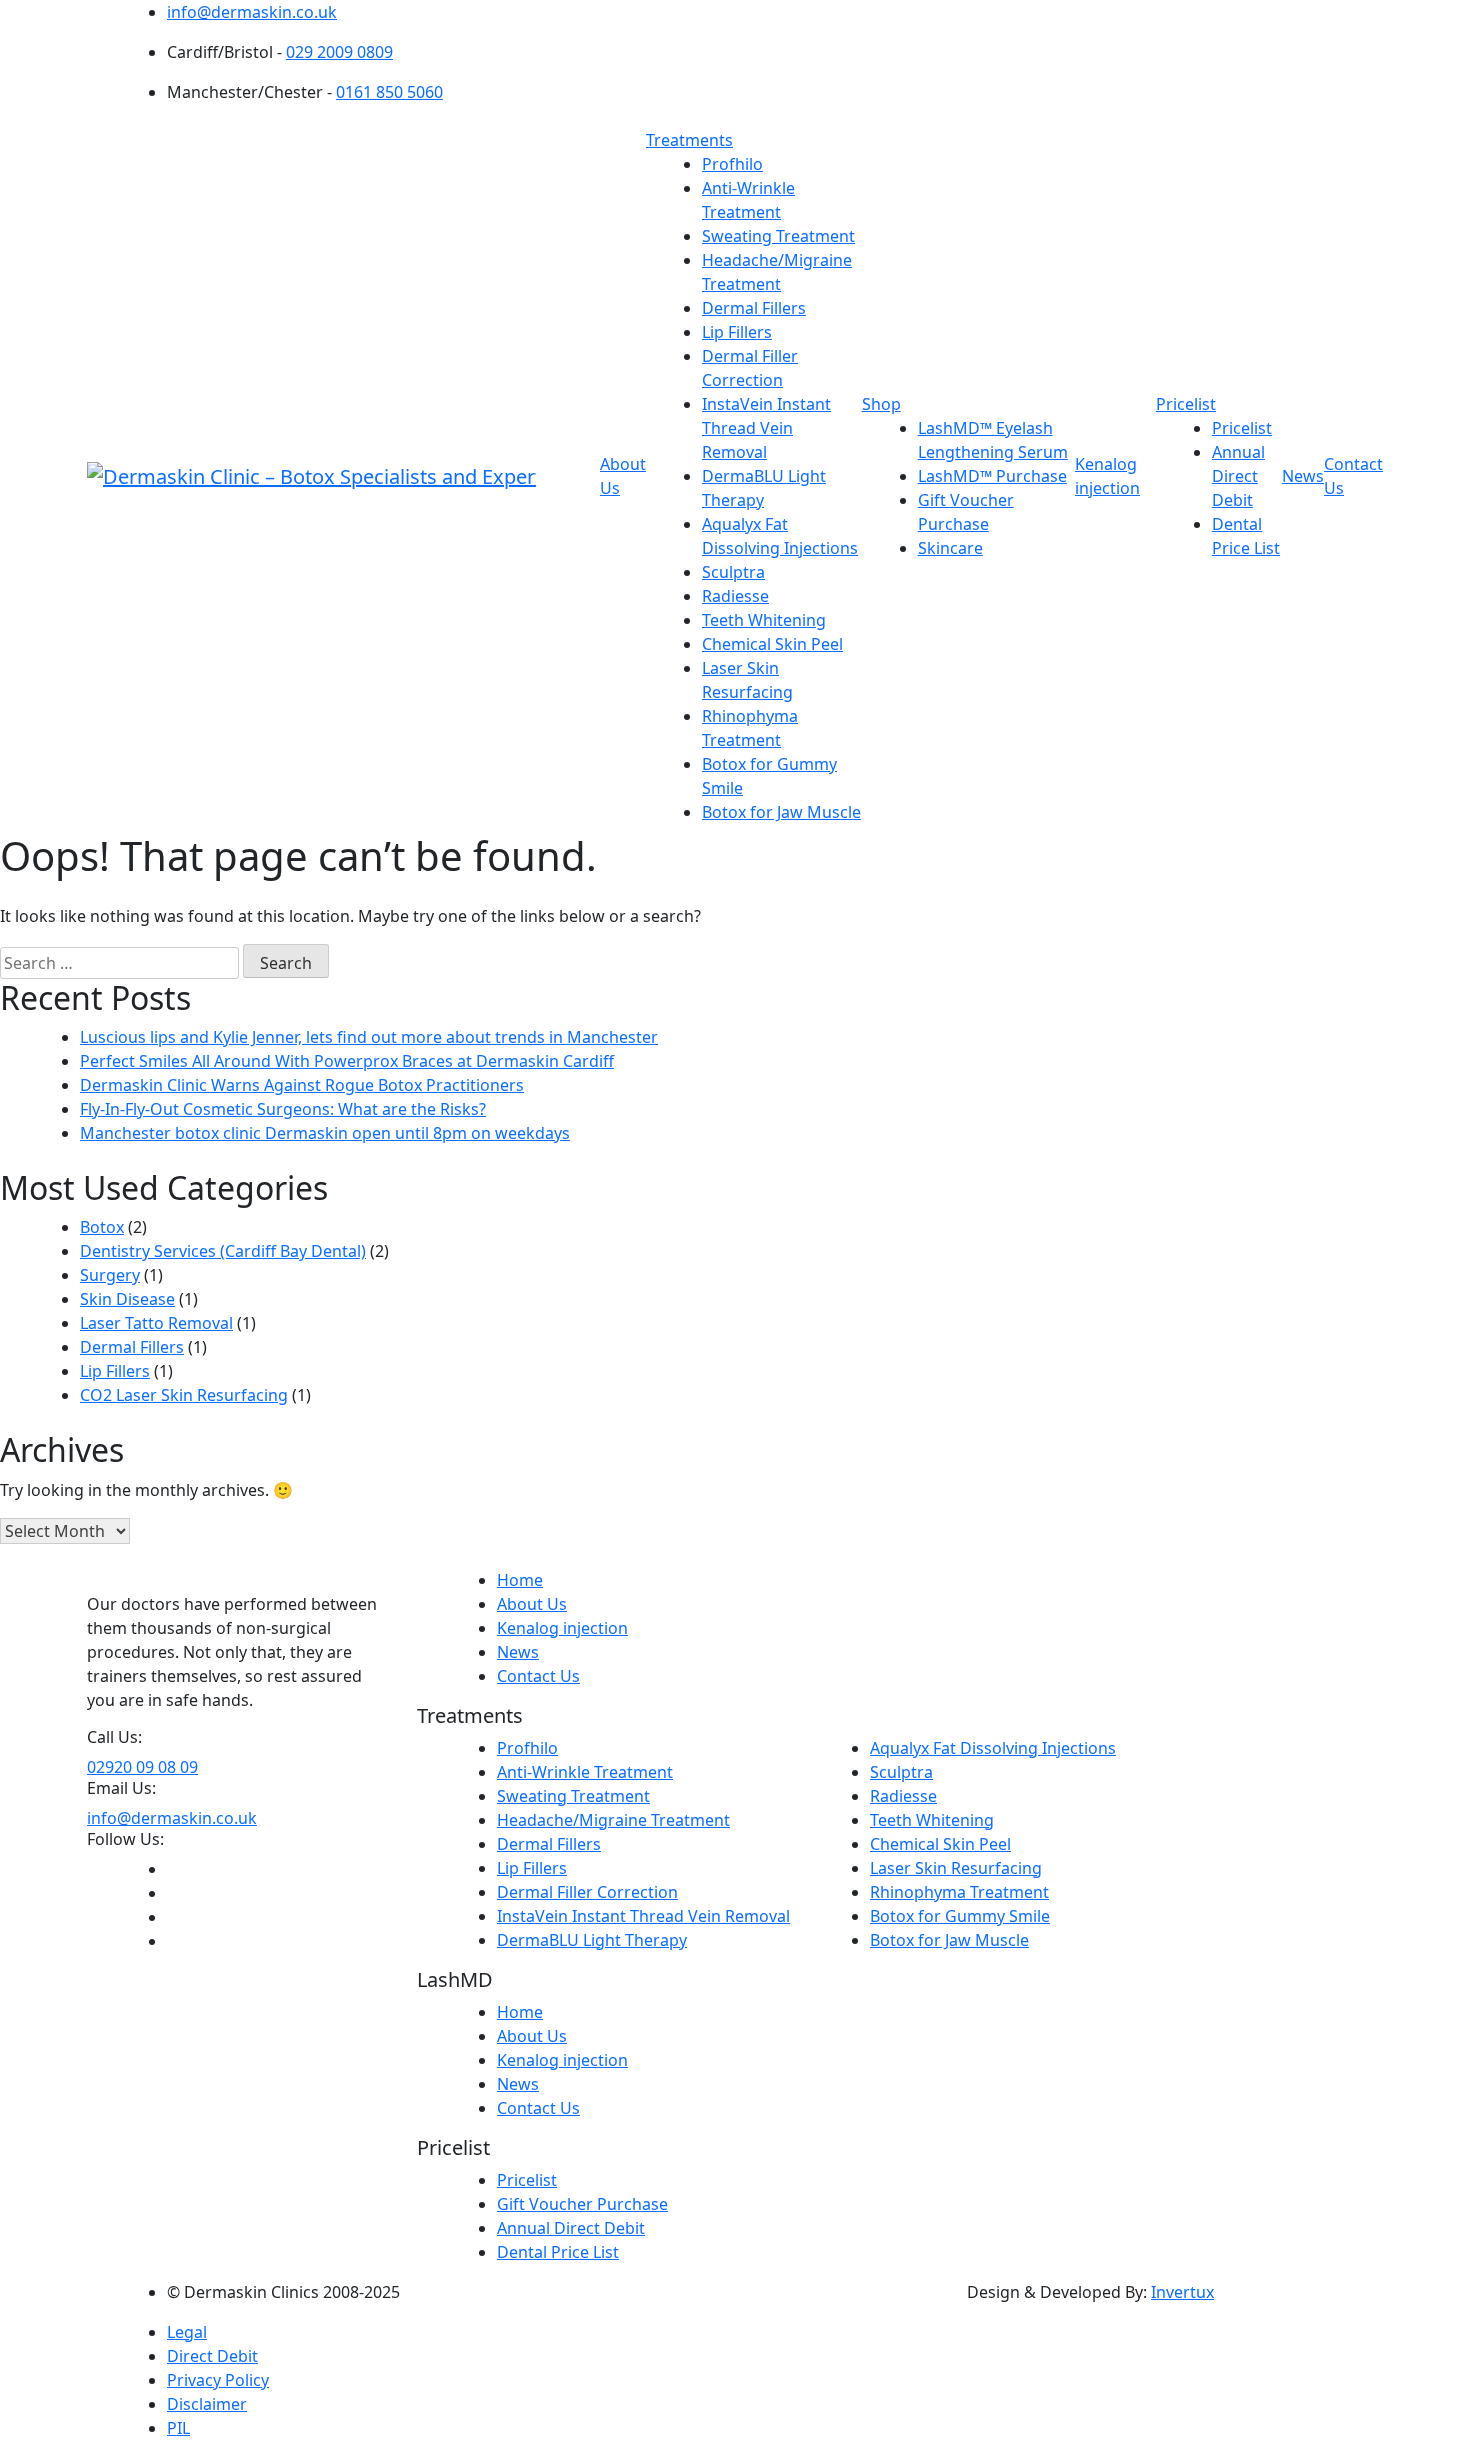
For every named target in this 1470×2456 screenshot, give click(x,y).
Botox (102, 1227)
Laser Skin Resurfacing (956, 1868)
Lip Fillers (737, 332)
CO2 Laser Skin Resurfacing (184, 1395)
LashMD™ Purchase (992, 476)
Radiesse (735, 596)
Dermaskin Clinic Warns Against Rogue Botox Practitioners (302, 1085)
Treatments (689, 140)
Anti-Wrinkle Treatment (585, 1772)
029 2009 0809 (339, 52)
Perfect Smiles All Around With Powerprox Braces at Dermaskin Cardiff (347, 1061)
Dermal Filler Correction (587, 1892)
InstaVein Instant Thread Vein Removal (766, 428)
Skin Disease (127, 1299)
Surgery (110, 1275)
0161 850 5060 (389, 92)
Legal (187, 2332)
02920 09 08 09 (142, 1767)
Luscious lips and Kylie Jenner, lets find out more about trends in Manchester (369, 1037)
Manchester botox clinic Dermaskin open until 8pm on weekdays (325, 1133)
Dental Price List (558, 2252)
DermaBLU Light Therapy (592, 1940)
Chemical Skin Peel (772, 644)
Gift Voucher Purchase (582, 2204)
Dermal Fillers (754, 308)
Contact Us (538, 1676)
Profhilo (732, 164)
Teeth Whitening (764, 620)
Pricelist (1186, 404)
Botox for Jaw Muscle (781, 812)
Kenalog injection (562, 1628)
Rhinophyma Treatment (959, 1892)
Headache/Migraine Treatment (613, 1820)
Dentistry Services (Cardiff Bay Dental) (223, 1251)
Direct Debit (212, 2356)
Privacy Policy (218, 2380)
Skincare (950, 548)
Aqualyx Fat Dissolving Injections (993, 1748)
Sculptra (733, 572)
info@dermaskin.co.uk (252, 12)
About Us (532, 1604)
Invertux (1182, 2292)
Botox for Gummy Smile (960, 1916)
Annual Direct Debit (1238, 476)
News (1303, 476)
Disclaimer (207, 2404)
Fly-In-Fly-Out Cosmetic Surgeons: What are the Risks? (283, 1109)
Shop (881, 404)
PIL (178, 2428)
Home (520, 1580)
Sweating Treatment (778, 236)
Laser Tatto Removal (156, 1323)
